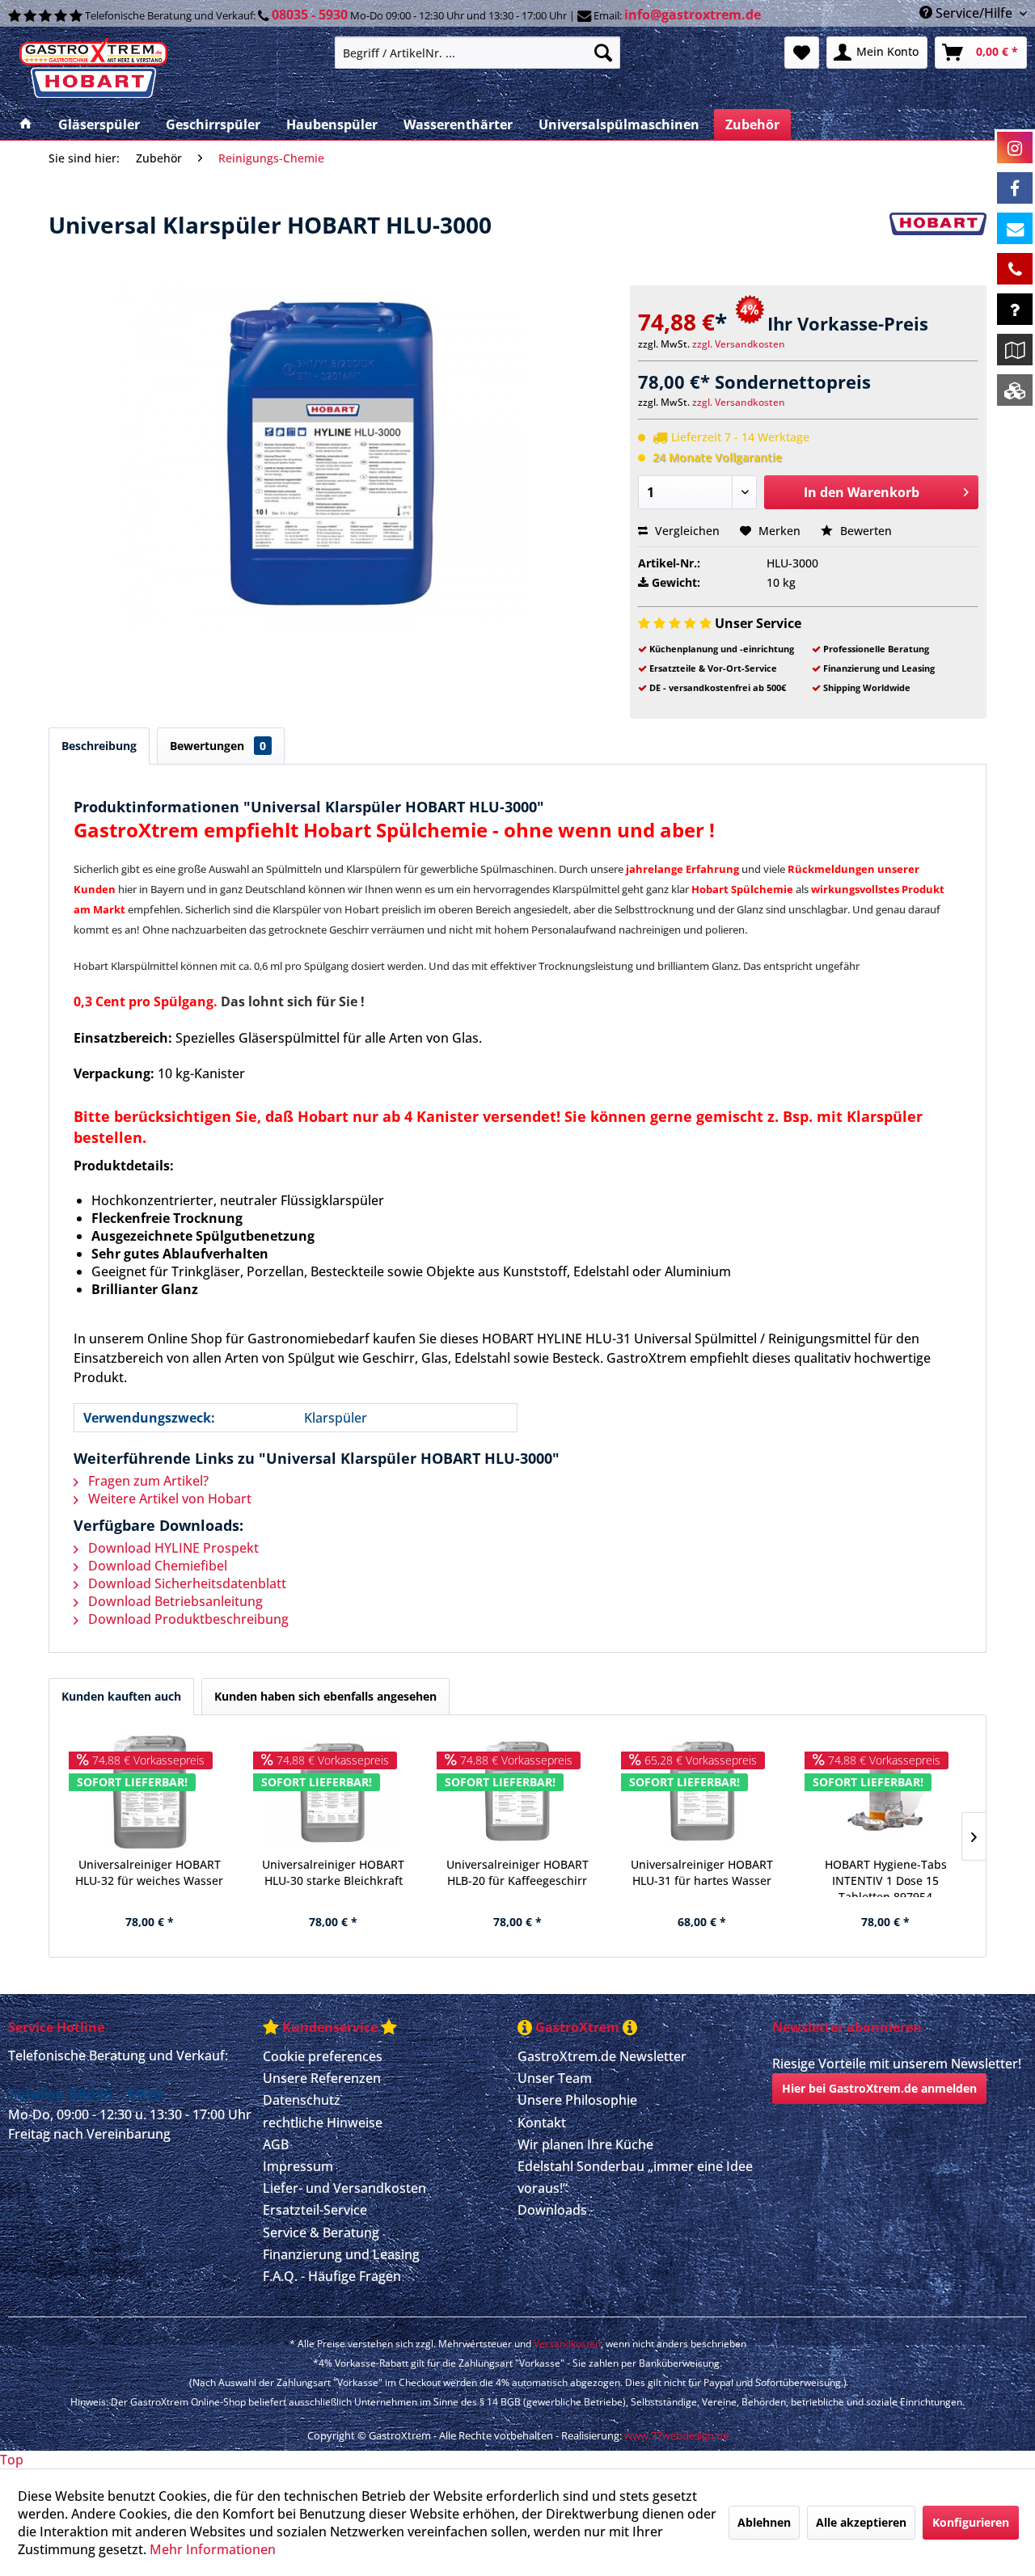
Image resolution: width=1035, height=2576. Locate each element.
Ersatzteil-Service (315, 2210)
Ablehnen (764, 2522)
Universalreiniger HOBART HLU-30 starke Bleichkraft (333, 1872)
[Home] (26, 124)
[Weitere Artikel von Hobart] (938, 241)
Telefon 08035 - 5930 (85, 2094)
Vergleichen (686, 531)
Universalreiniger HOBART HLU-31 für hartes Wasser (702, 1872)
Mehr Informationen (213, 2549)
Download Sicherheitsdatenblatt (186, 1583)
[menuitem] (477, 53)
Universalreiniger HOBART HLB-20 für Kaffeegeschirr (517, 1872)
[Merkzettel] (802, 53)
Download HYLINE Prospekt (172, 1548)
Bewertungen (218, 746)
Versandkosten (567, 2344)
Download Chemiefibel (156, 1566)
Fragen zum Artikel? (147, 1481)
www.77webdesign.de (676, 2435)
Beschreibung (99, 746)
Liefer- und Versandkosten (344, 2188)
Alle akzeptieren (861, 2522)
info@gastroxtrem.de (693, 15)
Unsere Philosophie (577, 2100)
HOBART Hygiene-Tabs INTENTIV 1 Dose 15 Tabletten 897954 (886, 1877)
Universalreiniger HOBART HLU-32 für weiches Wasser (149, 1872)
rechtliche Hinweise (323, 2123)
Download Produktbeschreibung (187, 1619)
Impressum (298, 2166)
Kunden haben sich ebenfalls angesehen (325, 1696)
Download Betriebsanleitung (174, 1601)
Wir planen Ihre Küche (585, 2144)
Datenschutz (302, 2100)
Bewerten (864, 531)
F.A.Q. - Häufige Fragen (332, 2276)
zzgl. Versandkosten (739, 344)
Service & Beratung (321, 2232)
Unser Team (555, 2078)
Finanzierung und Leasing (341, 2254)
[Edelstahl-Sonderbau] (1015, 390)
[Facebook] (1015, 188)
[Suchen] (603, 53)
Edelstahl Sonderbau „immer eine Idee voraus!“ (635, 2177)
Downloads (552, 2210)
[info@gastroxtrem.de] (1015, 228)
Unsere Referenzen (322, 2078)
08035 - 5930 (310, 15)
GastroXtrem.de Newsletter (602, 2056)
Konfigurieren (971, 2522)
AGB (276, 2144)
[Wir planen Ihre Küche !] (1015, 350)
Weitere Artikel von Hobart (168, 1499)
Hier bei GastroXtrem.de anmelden (879, 2088)
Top (12, 2460)
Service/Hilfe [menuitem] (974, 13)
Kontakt (542, 2123)
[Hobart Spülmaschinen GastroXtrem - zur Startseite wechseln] (165, 69)
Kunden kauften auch (121, 1696)
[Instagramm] (1015, 148)
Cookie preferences (323, 2056)
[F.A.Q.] (1015, 309)
